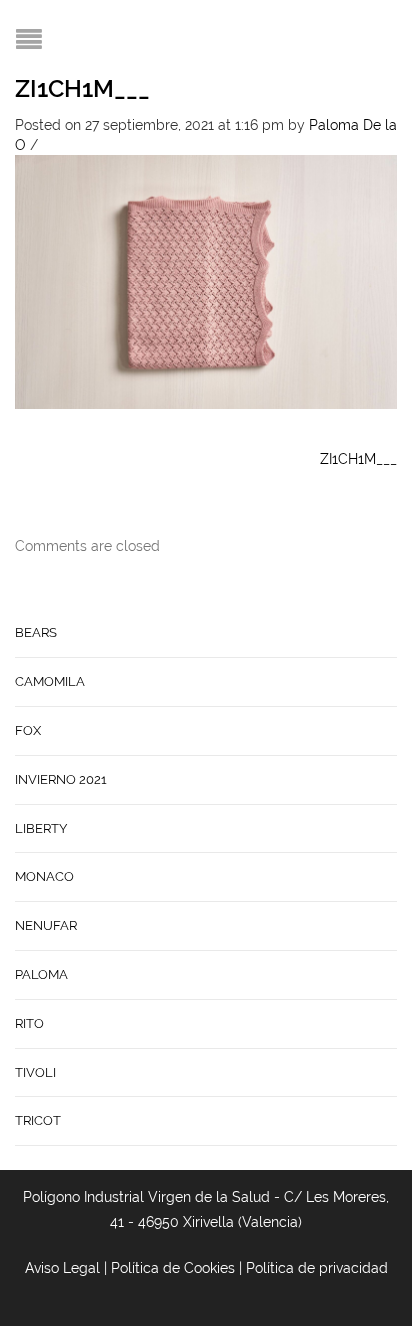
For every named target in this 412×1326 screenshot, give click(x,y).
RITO (29, 1023)
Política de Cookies (173, 1268)
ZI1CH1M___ (82, 88)
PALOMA (41, 974)
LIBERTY (41, 828)
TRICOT (38, 1120)
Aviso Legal (62, 1268)
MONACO (44, 876)
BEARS (36, 632)
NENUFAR (46, 925)
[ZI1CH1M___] (206, 280)
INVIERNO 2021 (61, 779)
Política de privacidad (317, 1268)
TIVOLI (35, 1072)
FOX (28, 730)
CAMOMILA (50, 681)
